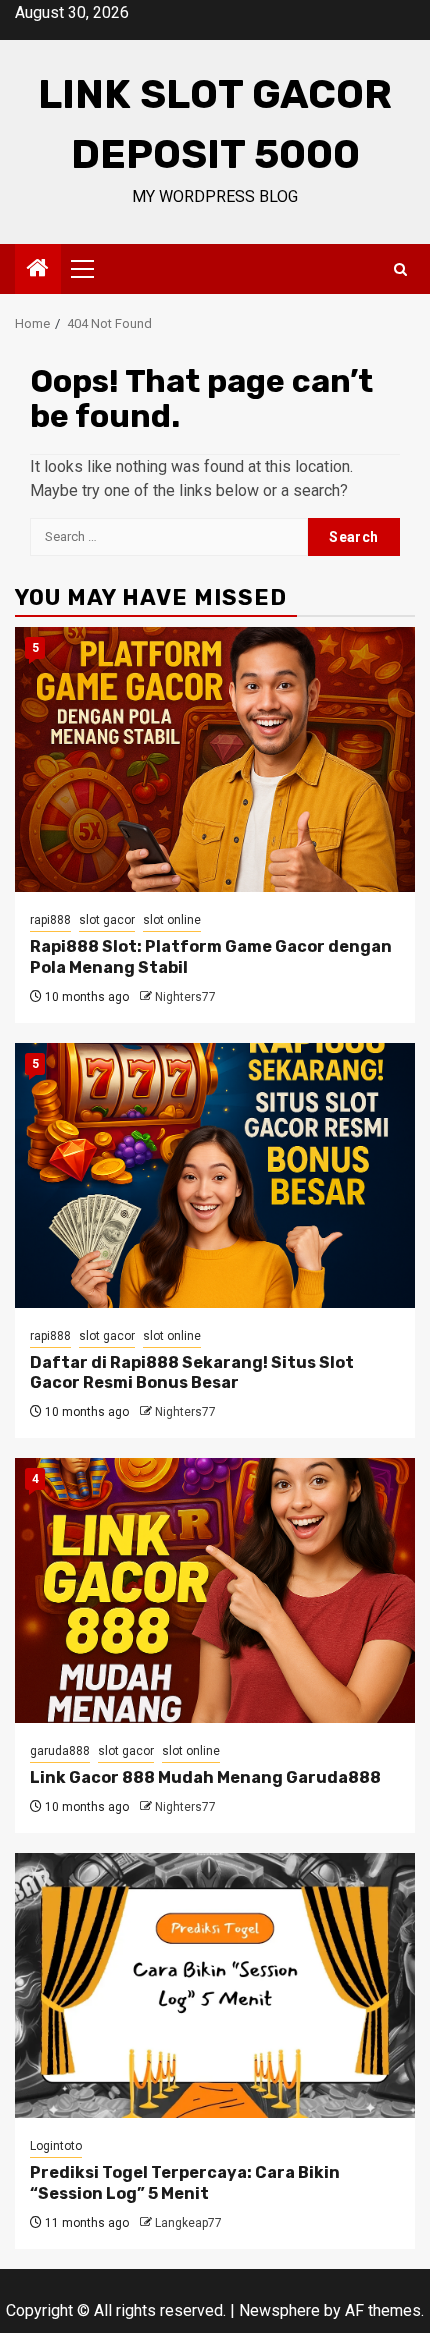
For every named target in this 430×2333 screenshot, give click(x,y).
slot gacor (107, 920)
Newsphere (279, 2310)
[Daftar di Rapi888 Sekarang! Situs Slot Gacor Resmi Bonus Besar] (215, 1175)
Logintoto (56, 2146)
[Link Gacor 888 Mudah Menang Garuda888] (215, 1590)
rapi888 (50, 920)
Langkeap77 (188, 2223)
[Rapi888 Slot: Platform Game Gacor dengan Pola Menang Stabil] (215, 759)
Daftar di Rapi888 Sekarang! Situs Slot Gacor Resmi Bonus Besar (192, 1373)
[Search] (400, 269)
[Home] (38, 270)
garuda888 (60, 1751)
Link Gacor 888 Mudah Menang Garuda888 (205, 1777)
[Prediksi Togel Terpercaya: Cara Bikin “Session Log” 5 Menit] (215, 1985)
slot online (172, 920)
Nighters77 (185, 997)
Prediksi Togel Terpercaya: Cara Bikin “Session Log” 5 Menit (185, 2183)
